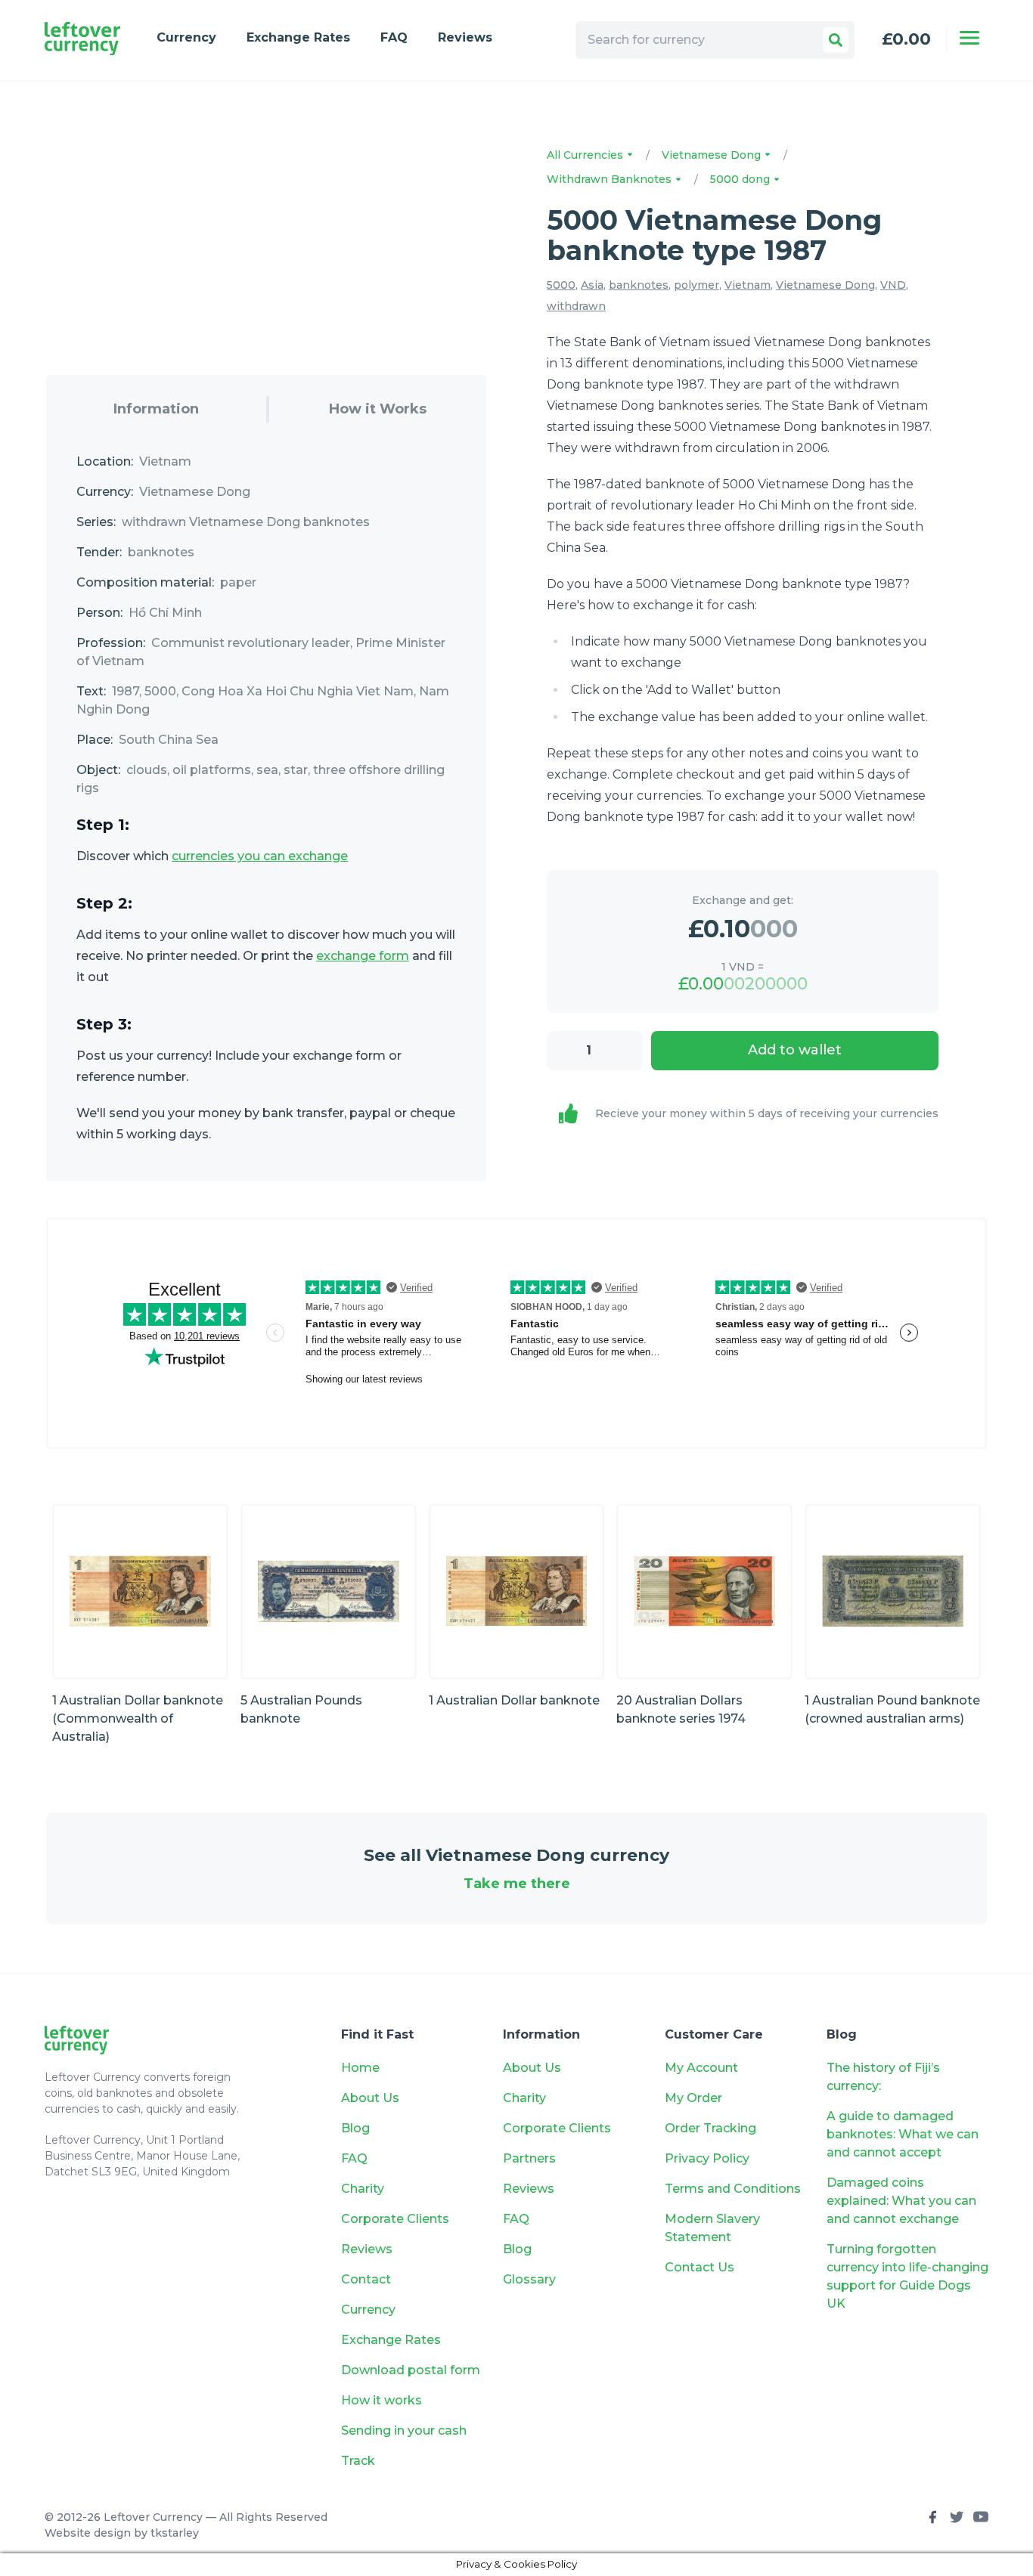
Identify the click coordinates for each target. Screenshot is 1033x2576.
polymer (696, 285)
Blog (355, 2128)
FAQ (394, 37)
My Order (693, 2098)
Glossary (529, 2279)
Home (360, 2068)
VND (893, 285)
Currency (186, 37)
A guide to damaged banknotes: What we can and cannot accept (903, 2134)
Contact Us (700, 2267)
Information (156, 409)
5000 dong (741, 179)
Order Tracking (710, 2128)
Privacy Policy (707, 2158)
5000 (561, 285)
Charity (363, 2189)
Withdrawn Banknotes (611, 179)
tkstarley (175, 2533)
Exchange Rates (298, 37)
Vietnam (748, 285)
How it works (382, 2400)
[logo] (82, 39)
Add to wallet (795, 1050)
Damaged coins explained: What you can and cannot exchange (901, 2201)
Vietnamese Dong (713, 155)
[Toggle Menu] (969, 38)
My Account (701, 2068)
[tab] (156, 409)
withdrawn (576, 306)
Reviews (465, 37)
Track (358, 2461)
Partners (529, 2158)
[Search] (836, 40)
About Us (370, 2098)
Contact (366, 2279)
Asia (592, 285)
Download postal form (411, 2370)
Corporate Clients (395, 2219)
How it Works (378, 409)
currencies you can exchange (260, 856)
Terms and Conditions (733, 2189)
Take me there (517, 1884)
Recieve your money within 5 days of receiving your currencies (767, 1113)
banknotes (639, 285)
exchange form (363, 956)
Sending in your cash (404, 2430)
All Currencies (586, 155)
